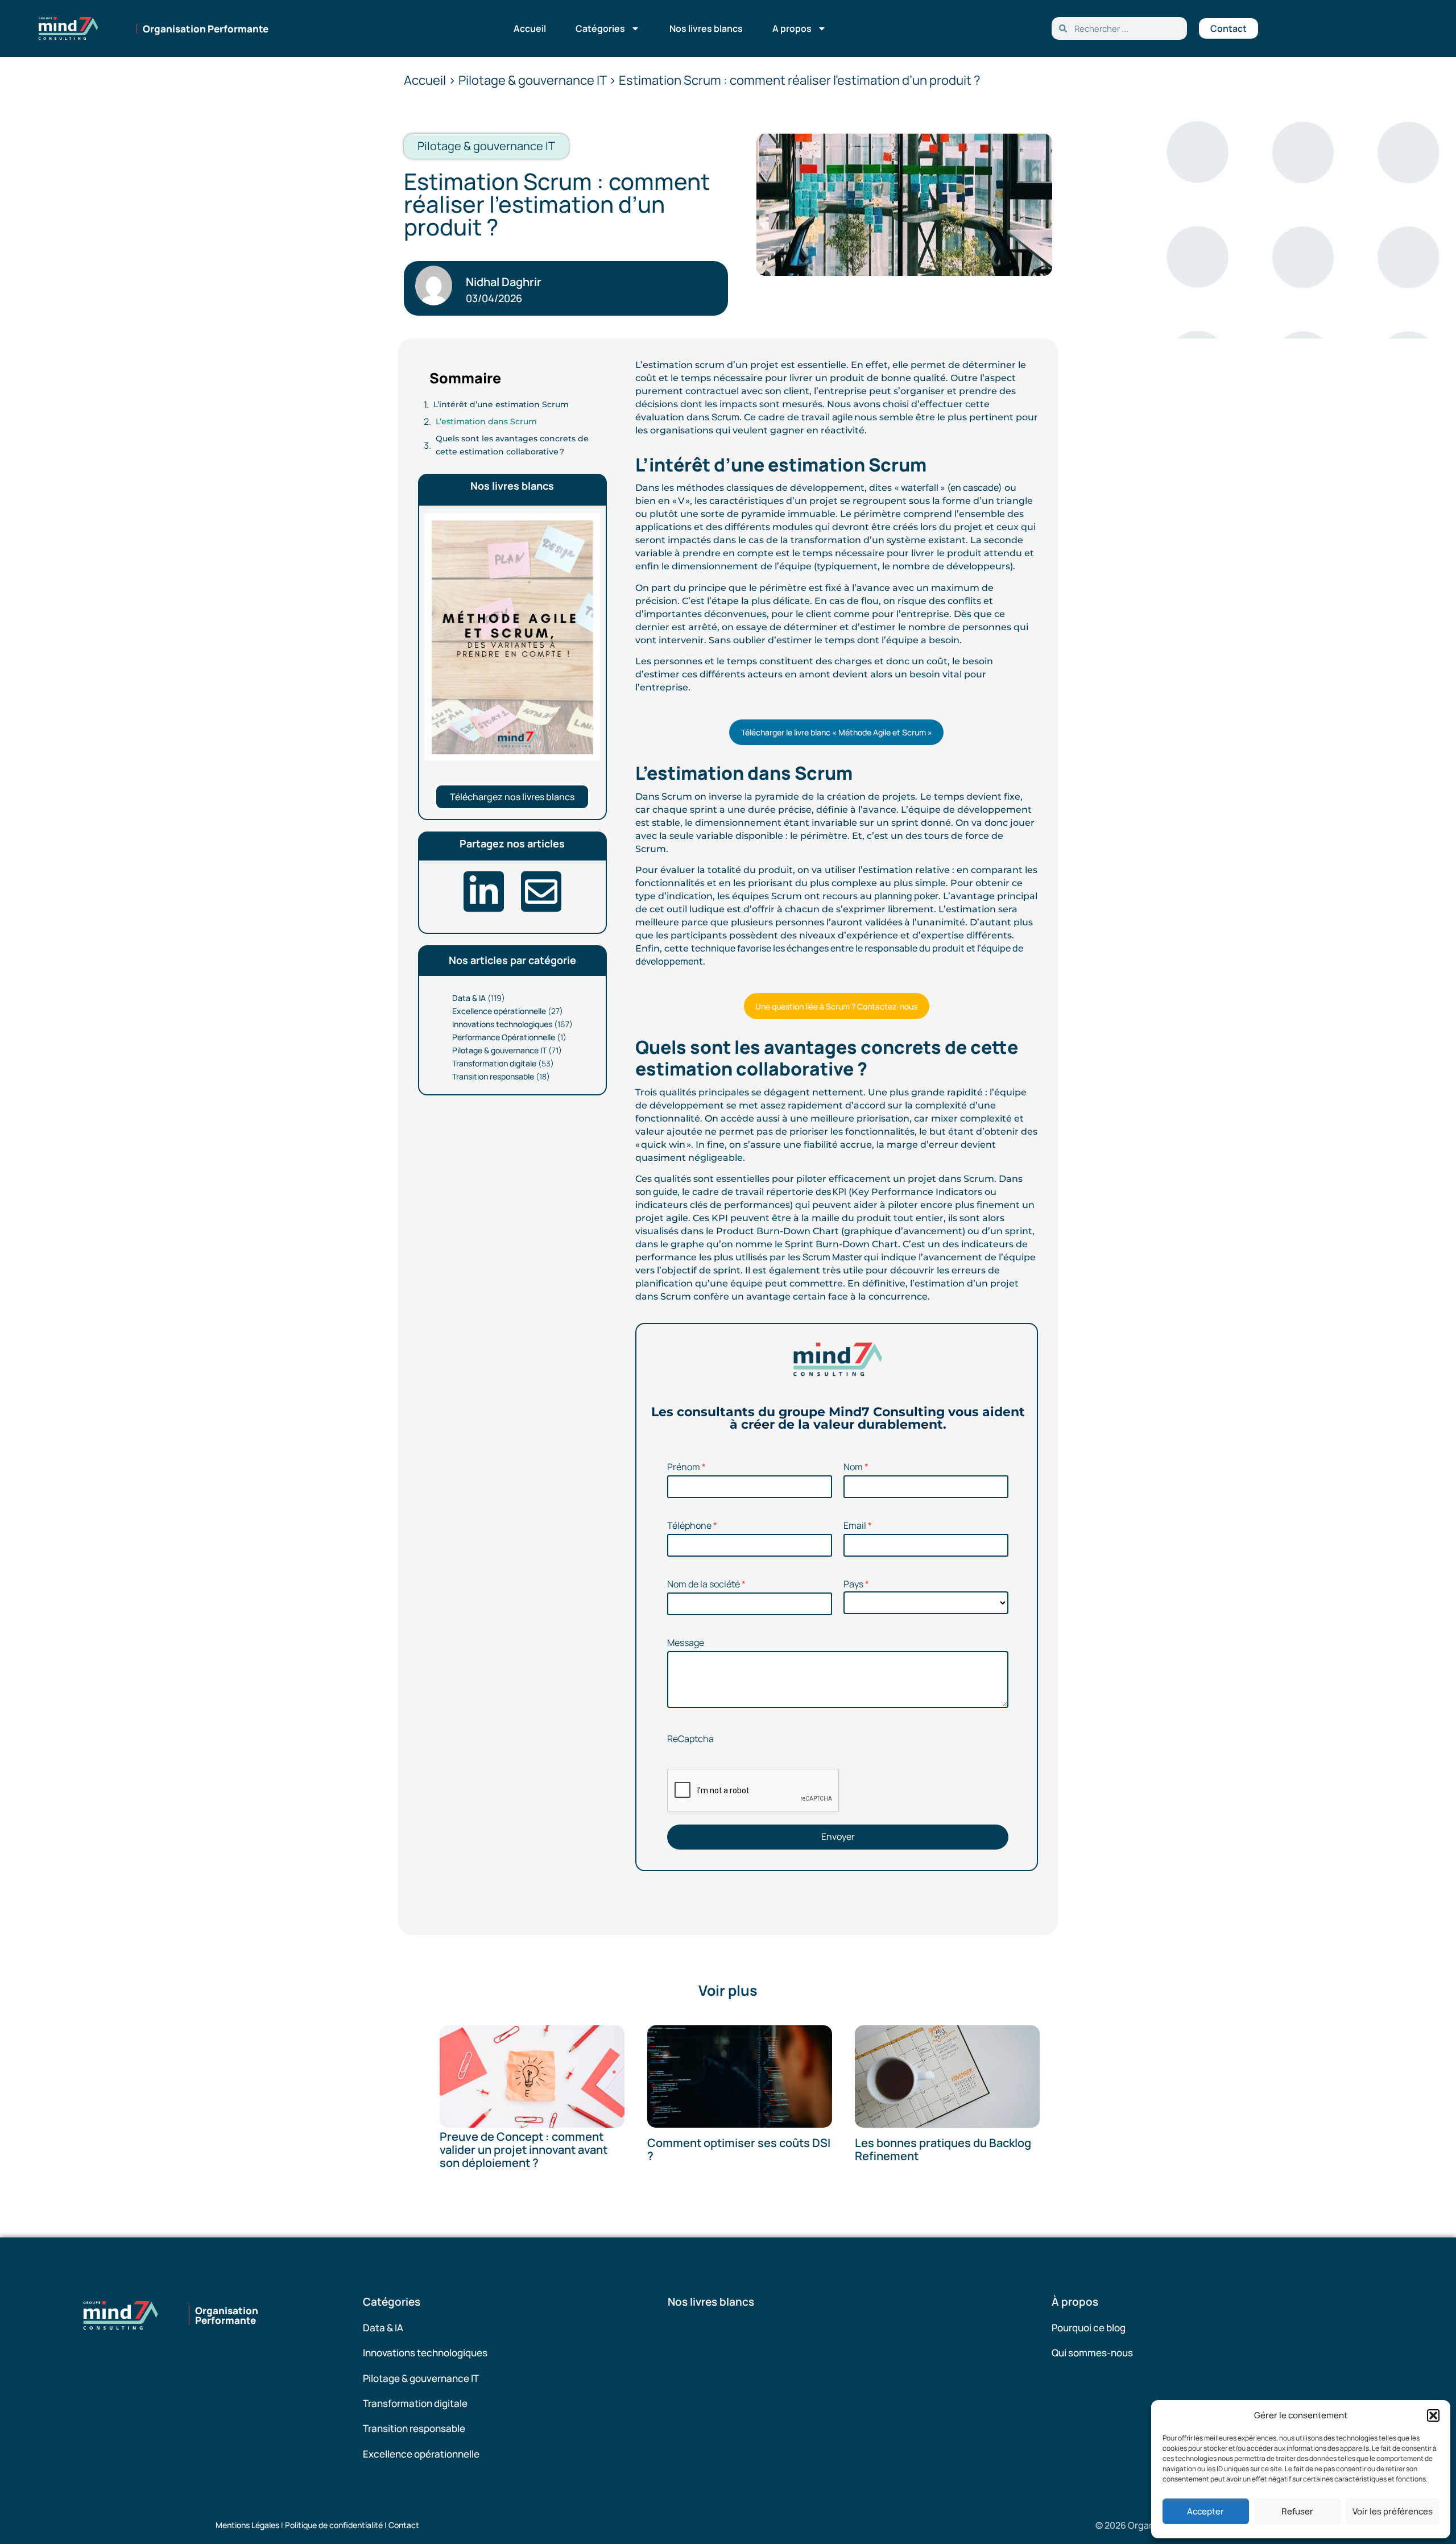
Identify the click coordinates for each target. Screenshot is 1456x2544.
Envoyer (838, 1836)
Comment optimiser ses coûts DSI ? (739, 2150)
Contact (404, 2525)
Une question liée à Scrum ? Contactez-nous (836, 1006)
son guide (656, 1192)
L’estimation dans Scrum (486, 421)
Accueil (530, 28)
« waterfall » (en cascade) (948, 487)
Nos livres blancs (706, 28)
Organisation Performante (206, 29)
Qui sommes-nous (1092, 2353)
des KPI (831, 1192)
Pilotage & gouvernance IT (499, 1050)
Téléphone (689, 1525)
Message (686, 1643)
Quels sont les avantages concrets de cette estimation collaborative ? (512, 445)
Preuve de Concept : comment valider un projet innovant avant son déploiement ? (524, 2150)
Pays (853, 1584)
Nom (853, 1467)
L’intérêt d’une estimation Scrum (501, 404)
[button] (1433, 2415)
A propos (792, 28)
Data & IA (469, 998)
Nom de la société (704, 1584)
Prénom (684, 1467)
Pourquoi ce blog (1089, 2328)
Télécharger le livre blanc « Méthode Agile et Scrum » (837, 732)
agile (843, 417)
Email (855, 1525)
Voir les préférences (1393, 2511)
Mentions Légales (247, 2525)
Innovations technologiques (502, 1024)
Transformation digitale (494, 1063)
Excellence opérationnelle (499, 1011)
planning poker (906, 896)
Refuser (1297, 2511)
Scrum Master (833, 1257)
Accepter (1205, 2511)
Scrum (725, 417)
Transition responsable (493, 1076)
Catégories (600, 28)
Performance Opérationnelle (504, 1037)
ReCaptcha (690, 1739)
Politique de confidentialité (334, 2525)
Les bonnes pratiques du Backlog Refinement (943, 2150)
